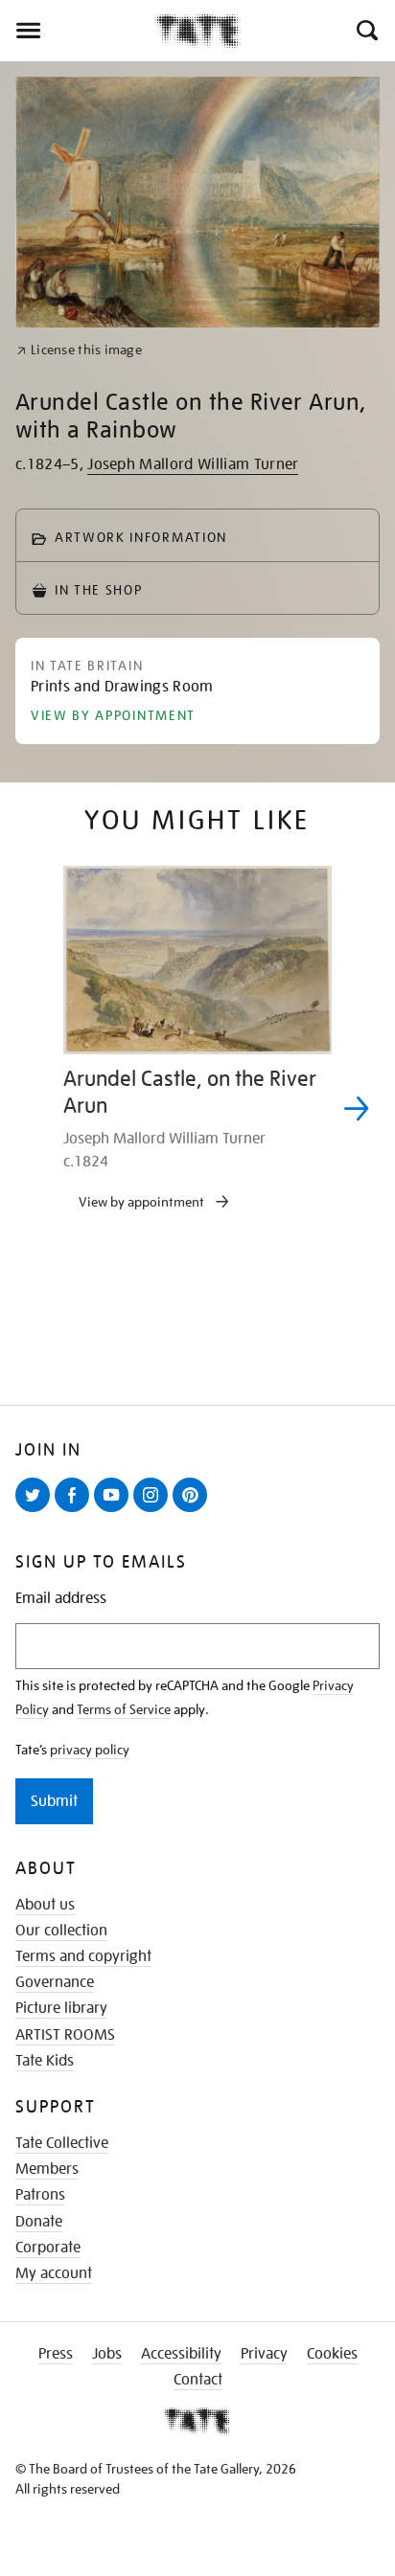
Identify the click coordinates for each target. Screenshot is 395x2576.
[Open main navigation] (77, 31)
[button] (366, 31)
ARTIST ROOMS (65, 2035)
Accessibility (181, 2354)
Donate (39, 2222)
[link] (79, 350)
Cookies (332, 2354)
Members (47, 2169)
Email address (61, 1599)
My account (54, 2273)
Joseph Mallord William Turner (193, 464)
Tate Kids (45, 2061)
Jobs (107, 2354)
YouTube (115, 1511)
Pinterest (194, 1511)
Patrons (40, 2195)
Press (56, 2354)
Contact (198, 2380)
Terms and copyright (83, 1956)
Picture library (61, 2008)
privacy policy (90, 1750)
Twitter (36, 1511)
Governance (55, 1982)
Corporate (48, 2248)
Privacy (264, 2354)
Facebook (76, 1511)
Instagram (154, 1511)
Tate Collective (62, 2143)
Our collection (61, 1931)
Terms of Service (124, 1709)
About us (45, 1905)
